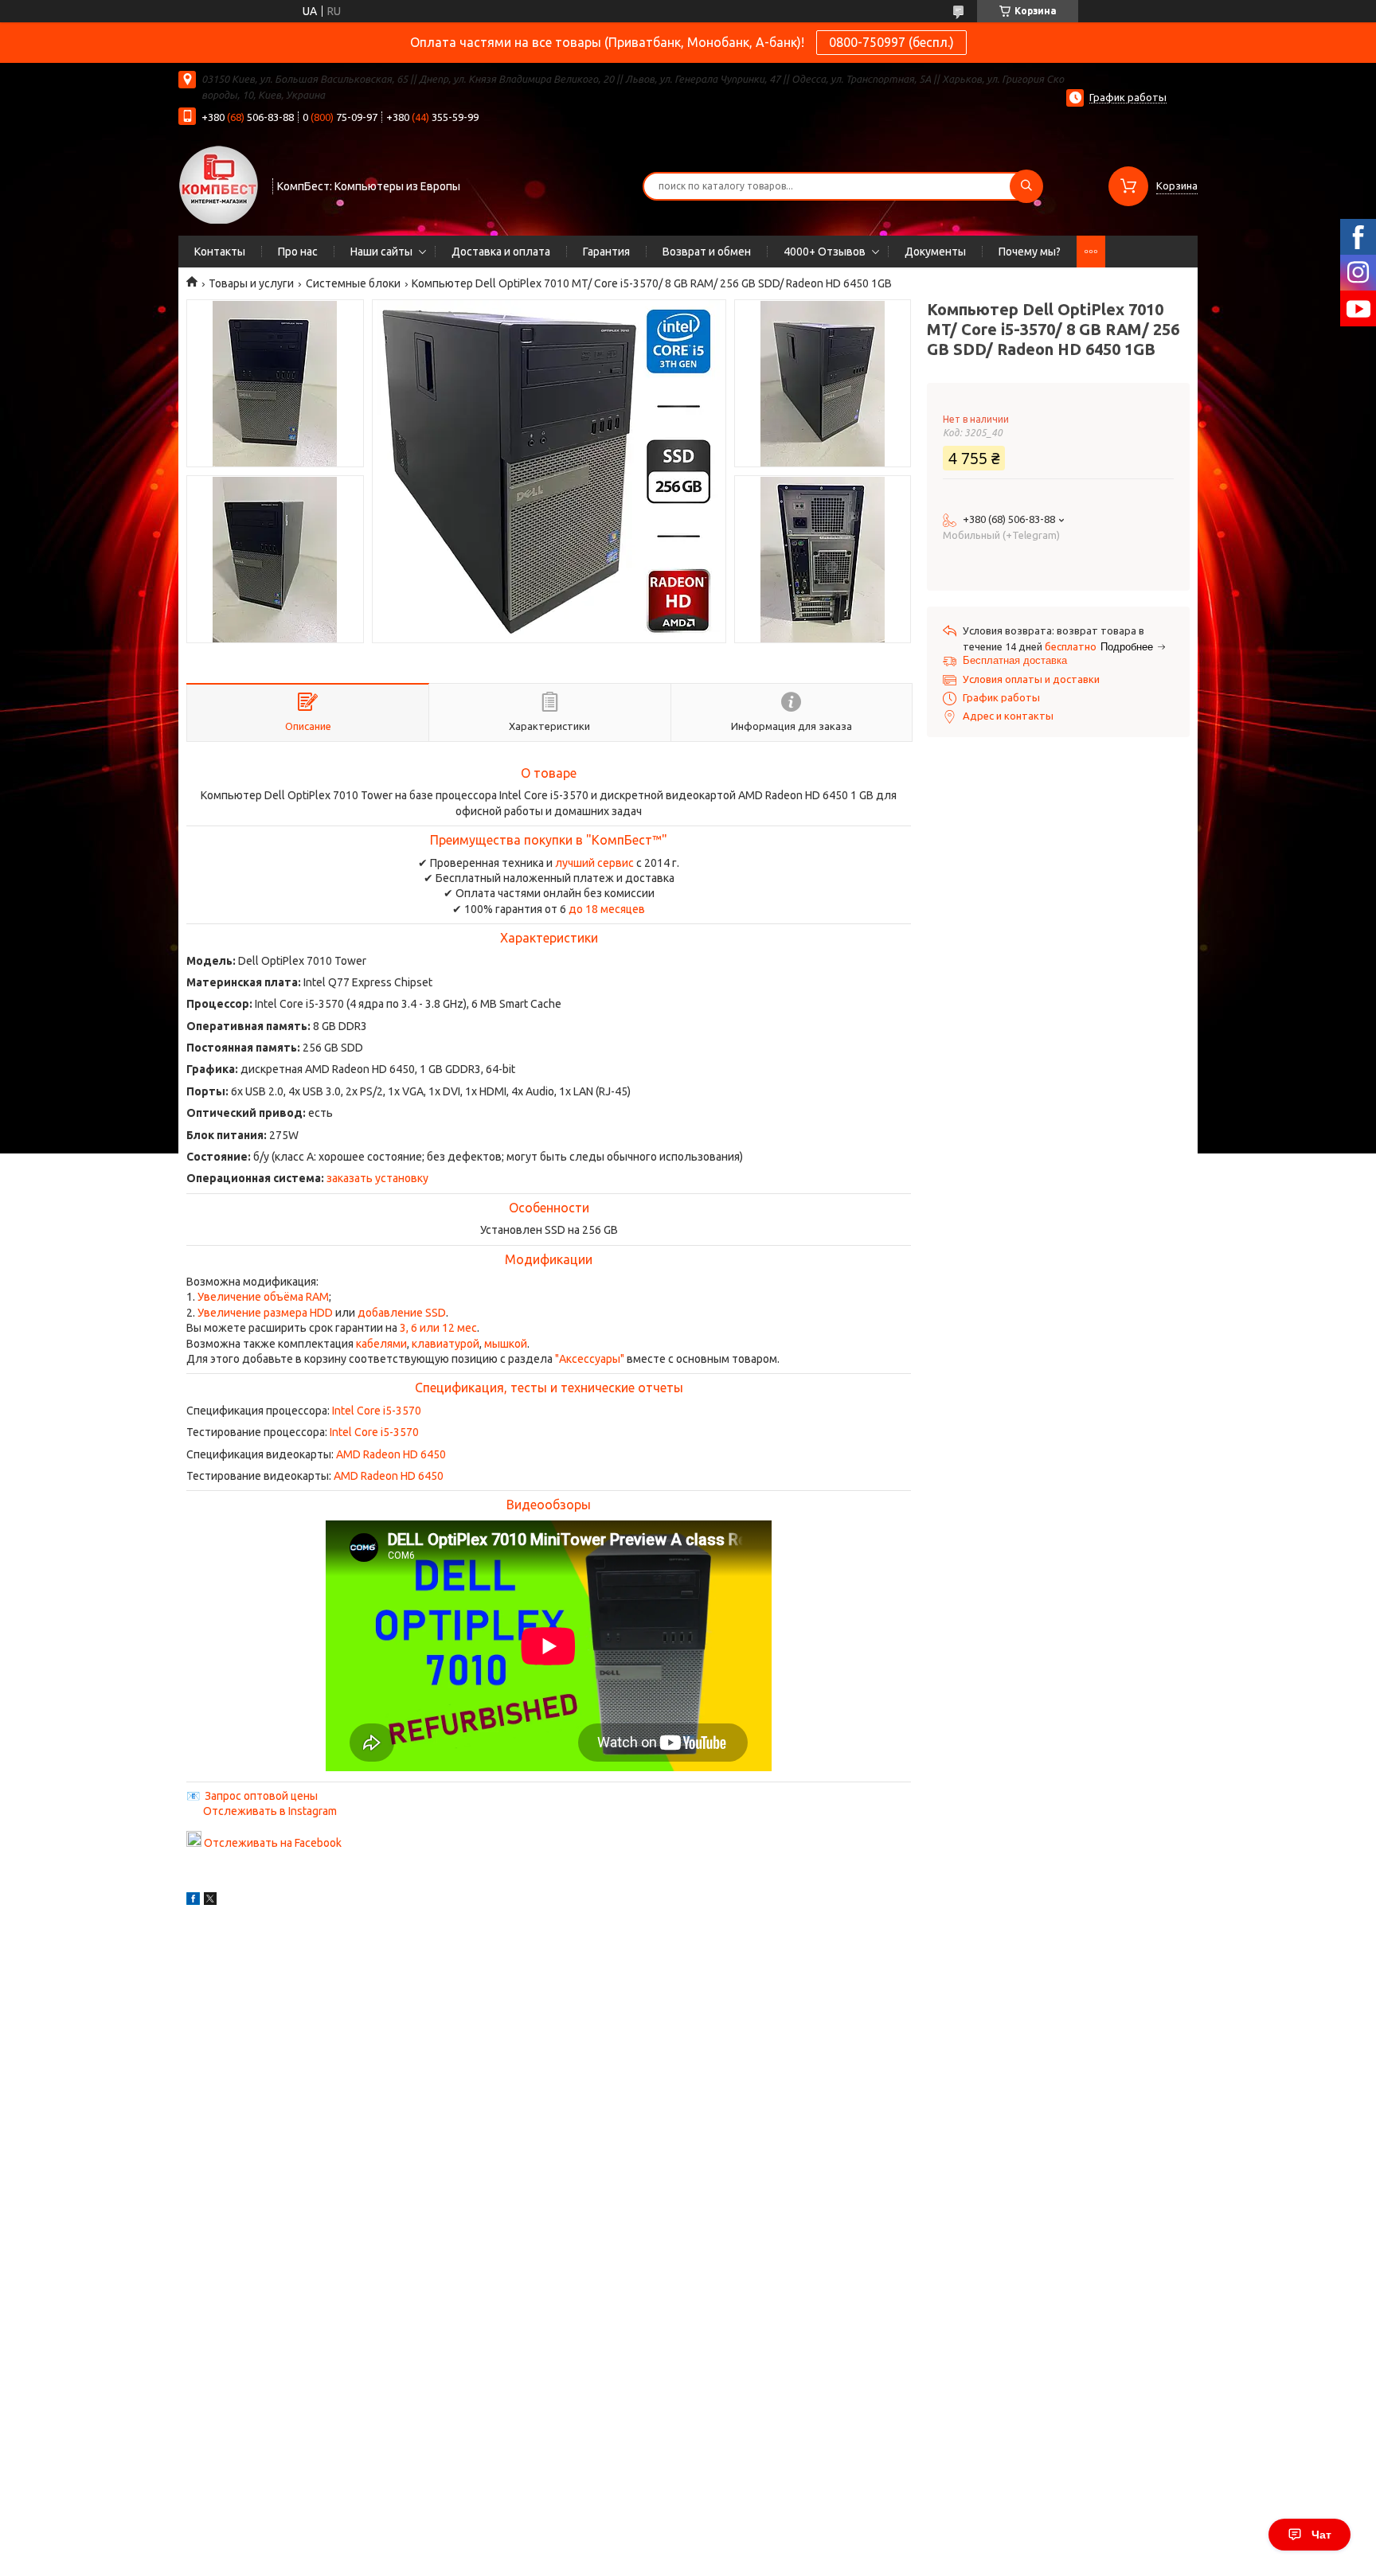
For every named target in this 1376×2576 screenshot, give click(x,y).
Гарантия (606, 252)
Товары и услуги (251, 283)
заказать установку (377, 1178)
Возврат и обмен (707, 252)
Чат (1321, 2535)
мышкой (506, 1344)
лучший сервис (594, 863)
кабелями (381, 1344)
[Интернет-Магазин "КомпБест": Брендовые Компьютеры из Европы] (218, 184)
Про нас (298, 252)
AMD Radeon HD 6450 (391, 1454)
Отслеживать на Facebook (273, 1843)
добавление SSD (402, 1313)
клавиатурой (446, 1344)
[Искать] (1026, 186)
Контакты (220, 252)
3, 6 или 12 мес (438, 1328)
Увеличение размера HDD (265, 1313)
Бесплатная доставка (1015, 660)
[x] (210, 1901)
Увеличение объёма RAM (263, 1297)
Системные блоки (353, 283)
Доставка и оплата (501, 252)
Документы (935, 252)
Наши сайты (381, 252)
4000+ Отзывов (825, 252)
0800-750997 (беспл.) (891, 42)
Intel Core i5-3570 (377, 1411)
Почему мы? (1030, 252)
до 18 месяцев (607, 909)
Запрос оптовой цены (261, 1796)
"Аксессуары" (590, 1359)
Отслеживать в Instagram (270, 1811)
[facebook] (193, 1901)
